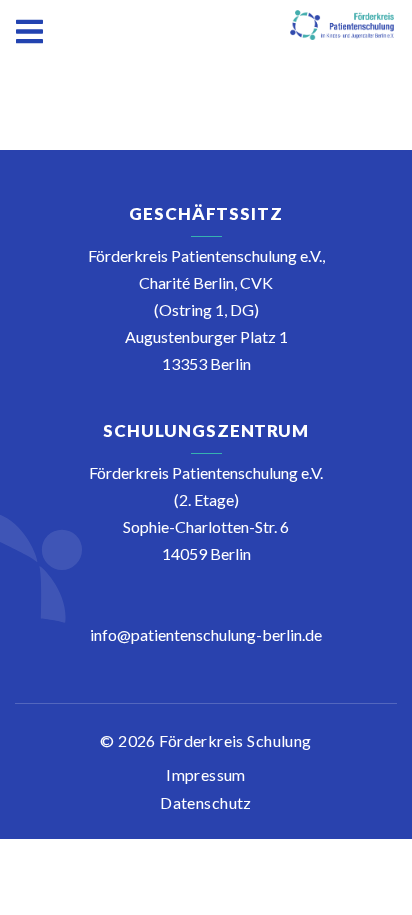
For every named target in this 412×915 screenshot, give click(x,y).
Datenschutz (206, 802)
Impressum (206, 774)
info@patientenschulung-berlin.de (206, 634)
